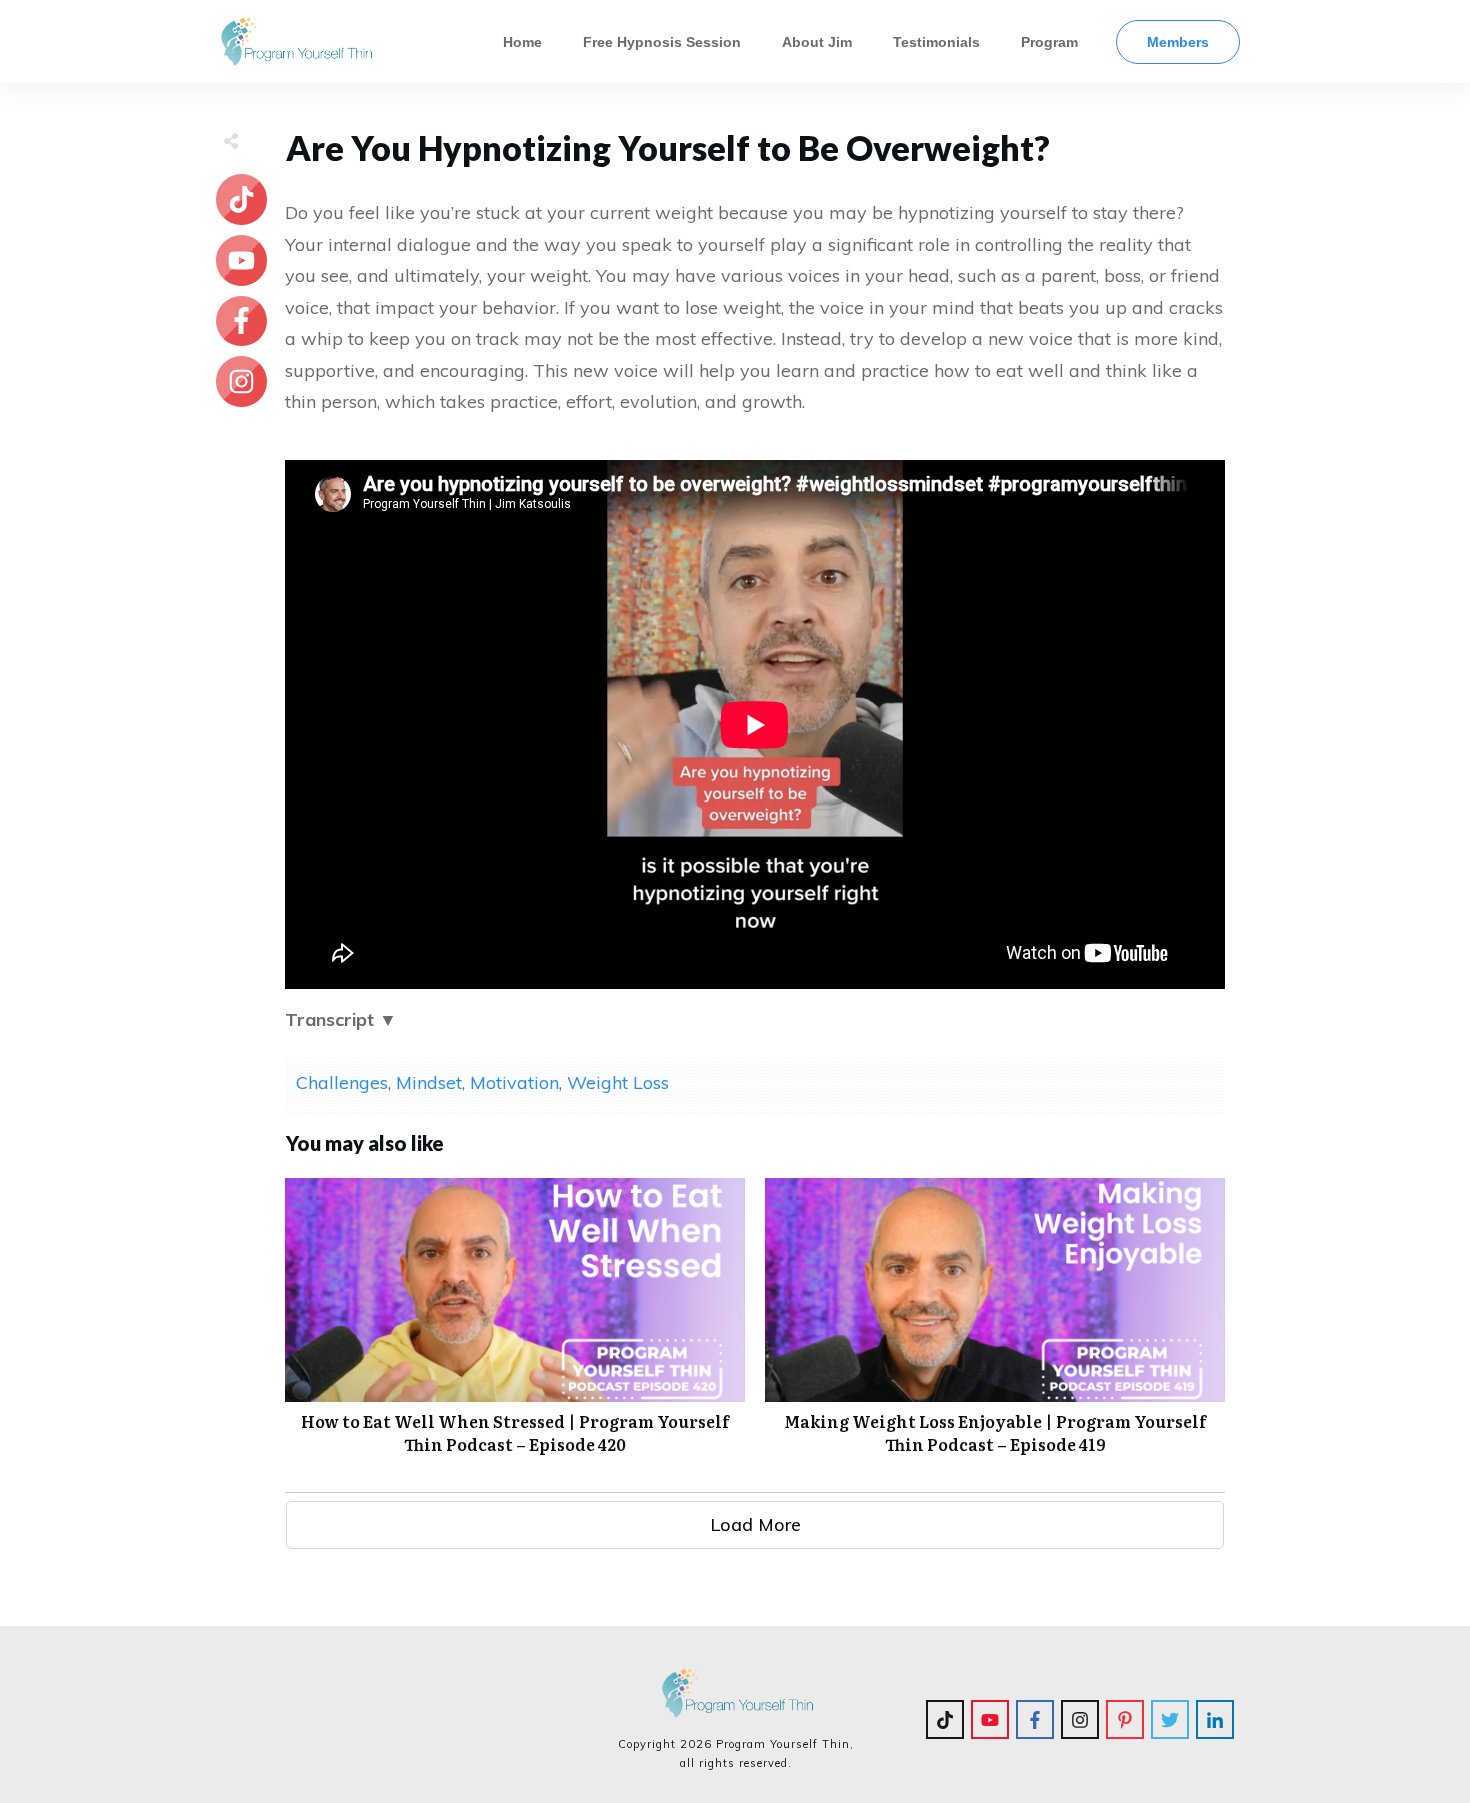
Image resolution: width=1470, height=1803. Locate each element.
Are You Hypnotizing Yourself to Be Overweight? (668, 147)
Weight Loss (618, 1082)
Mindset (429, 1082)
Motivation (514, 1082)
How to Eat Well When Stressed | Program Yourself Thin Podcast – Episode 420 (515, 1326)
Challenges (342, 1082)
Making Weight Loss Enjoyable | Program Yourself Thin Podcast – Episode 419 (995, 1326)
